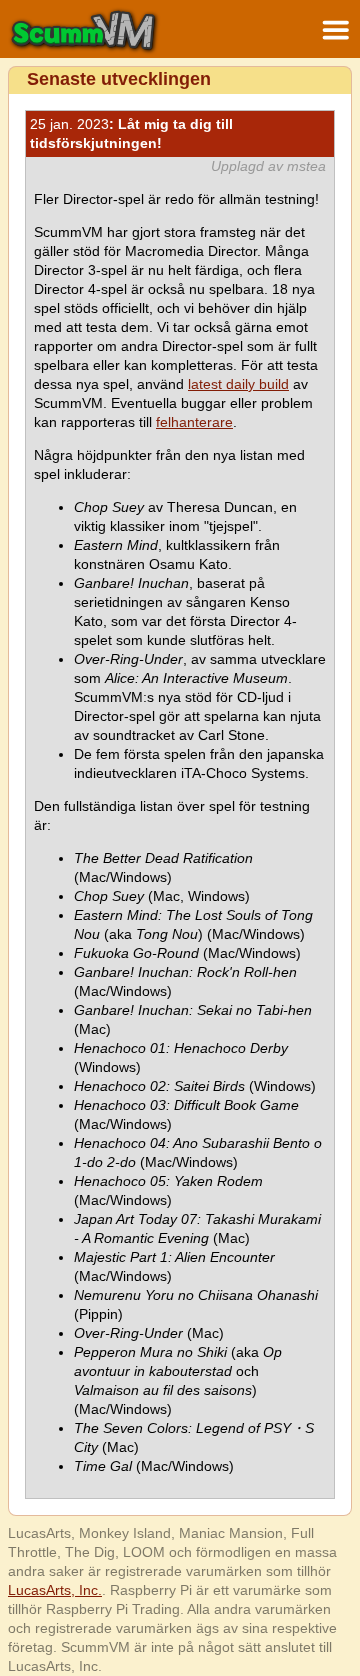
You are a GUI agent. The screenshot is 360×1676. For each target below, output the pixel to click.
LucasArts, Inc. (55, 1590)
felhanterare (194, 422)
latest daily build (238, 384)
